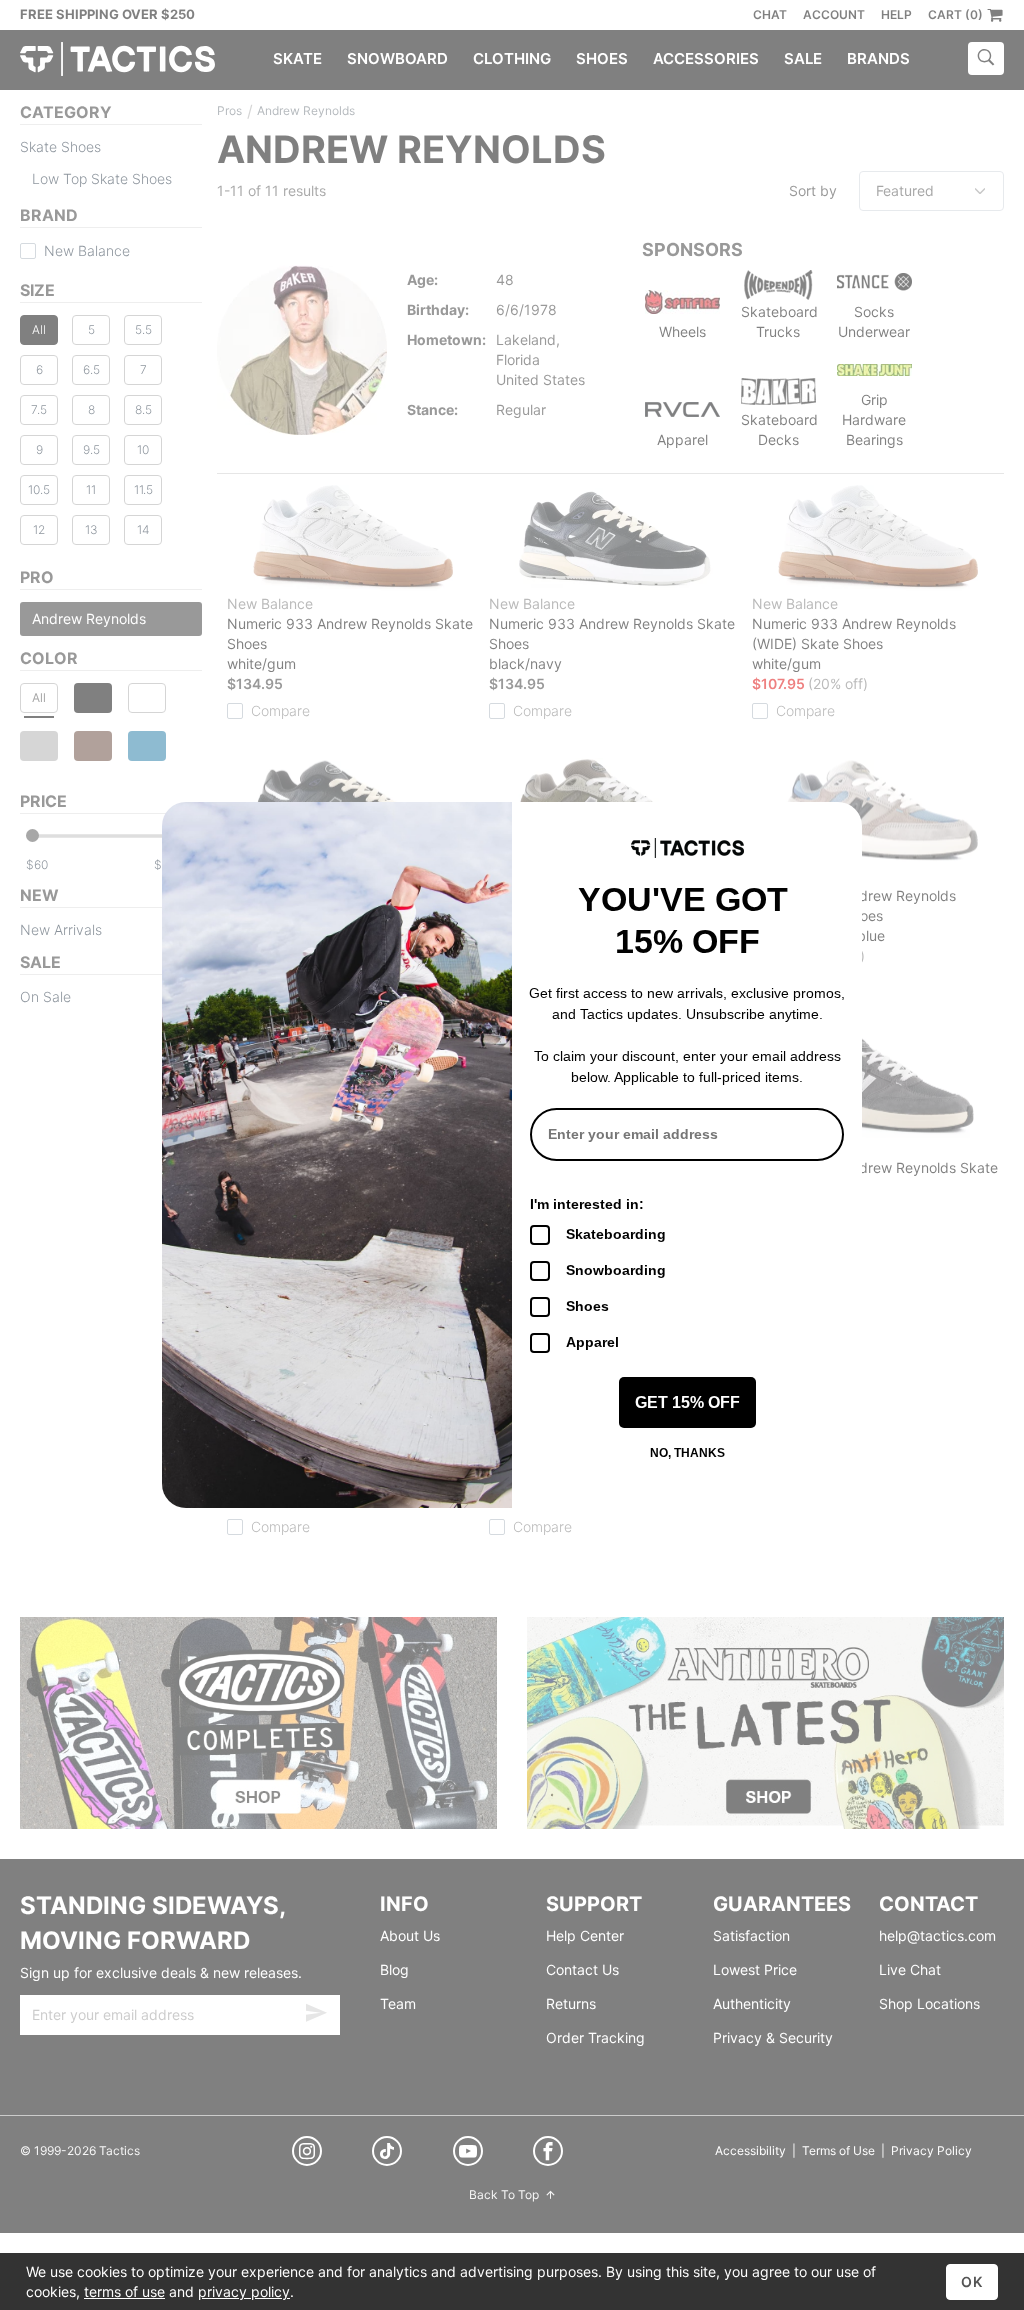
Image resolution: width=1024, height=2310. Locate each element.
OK (972, 2281)
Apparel (592, 1342)
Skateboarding (616, 1234)
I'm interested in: (587, 1204)
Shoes (587, 1306)
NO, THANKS (687, 1453)
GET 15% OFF (687, 1402)
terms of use (124, 2291)
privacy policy (244, 2291)
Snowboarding (616, 1270)
